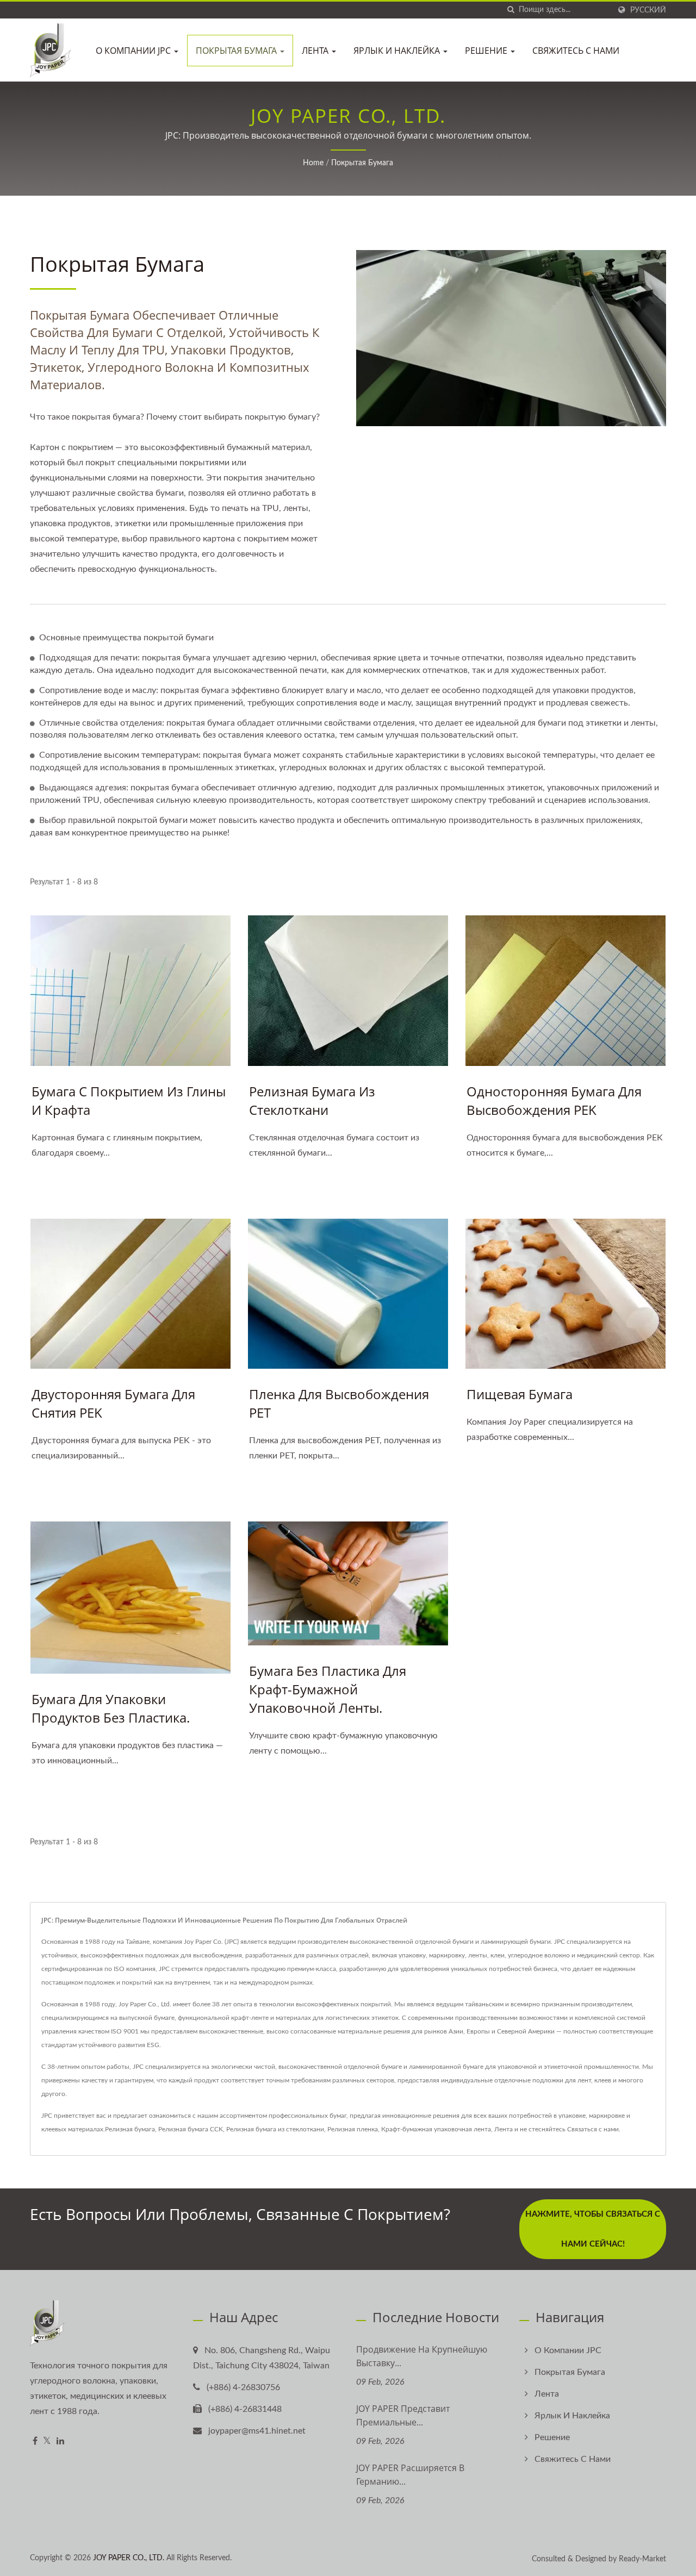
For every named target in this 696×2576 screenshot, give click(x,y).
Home (313, 163)
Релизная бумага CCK (191, 2129)
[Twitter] (47, 2441)
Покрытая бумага (237, 51)
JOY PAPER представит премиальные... (403, 2415)
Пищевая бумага (520, 1394)
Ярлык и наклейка (398, 51)
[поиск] (511, 10)
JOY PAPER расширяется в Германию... (410, 2475)
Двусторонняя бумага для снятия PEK (113, 1403)
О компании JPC (134, 51)
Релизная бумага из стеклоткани (312, 1100)
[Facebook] (35, 2441)
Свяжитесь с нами (576, 51)
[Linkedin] (60, 2441)
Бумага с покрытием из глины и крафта (129, 1100)
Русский (648, 10)
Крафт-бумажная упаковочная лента (436, 2129)
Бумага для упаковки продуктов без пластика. (111, 1708)
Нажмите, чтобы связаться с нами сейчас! (593, 2229)
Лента (316, 51)
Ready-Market (642, 2559)
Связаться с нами (593, 2129)
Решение (487, 51)
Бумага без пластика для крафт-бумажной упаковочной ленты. (328, 1689)
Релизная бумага (130, 2129)
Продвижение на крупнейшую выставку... (422, 2356)
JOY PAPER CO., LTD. (129, 2558)
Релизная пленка (353, 2129)
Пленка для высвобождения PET (339, 1403)
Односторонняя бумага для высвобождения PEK (554, 1100)
